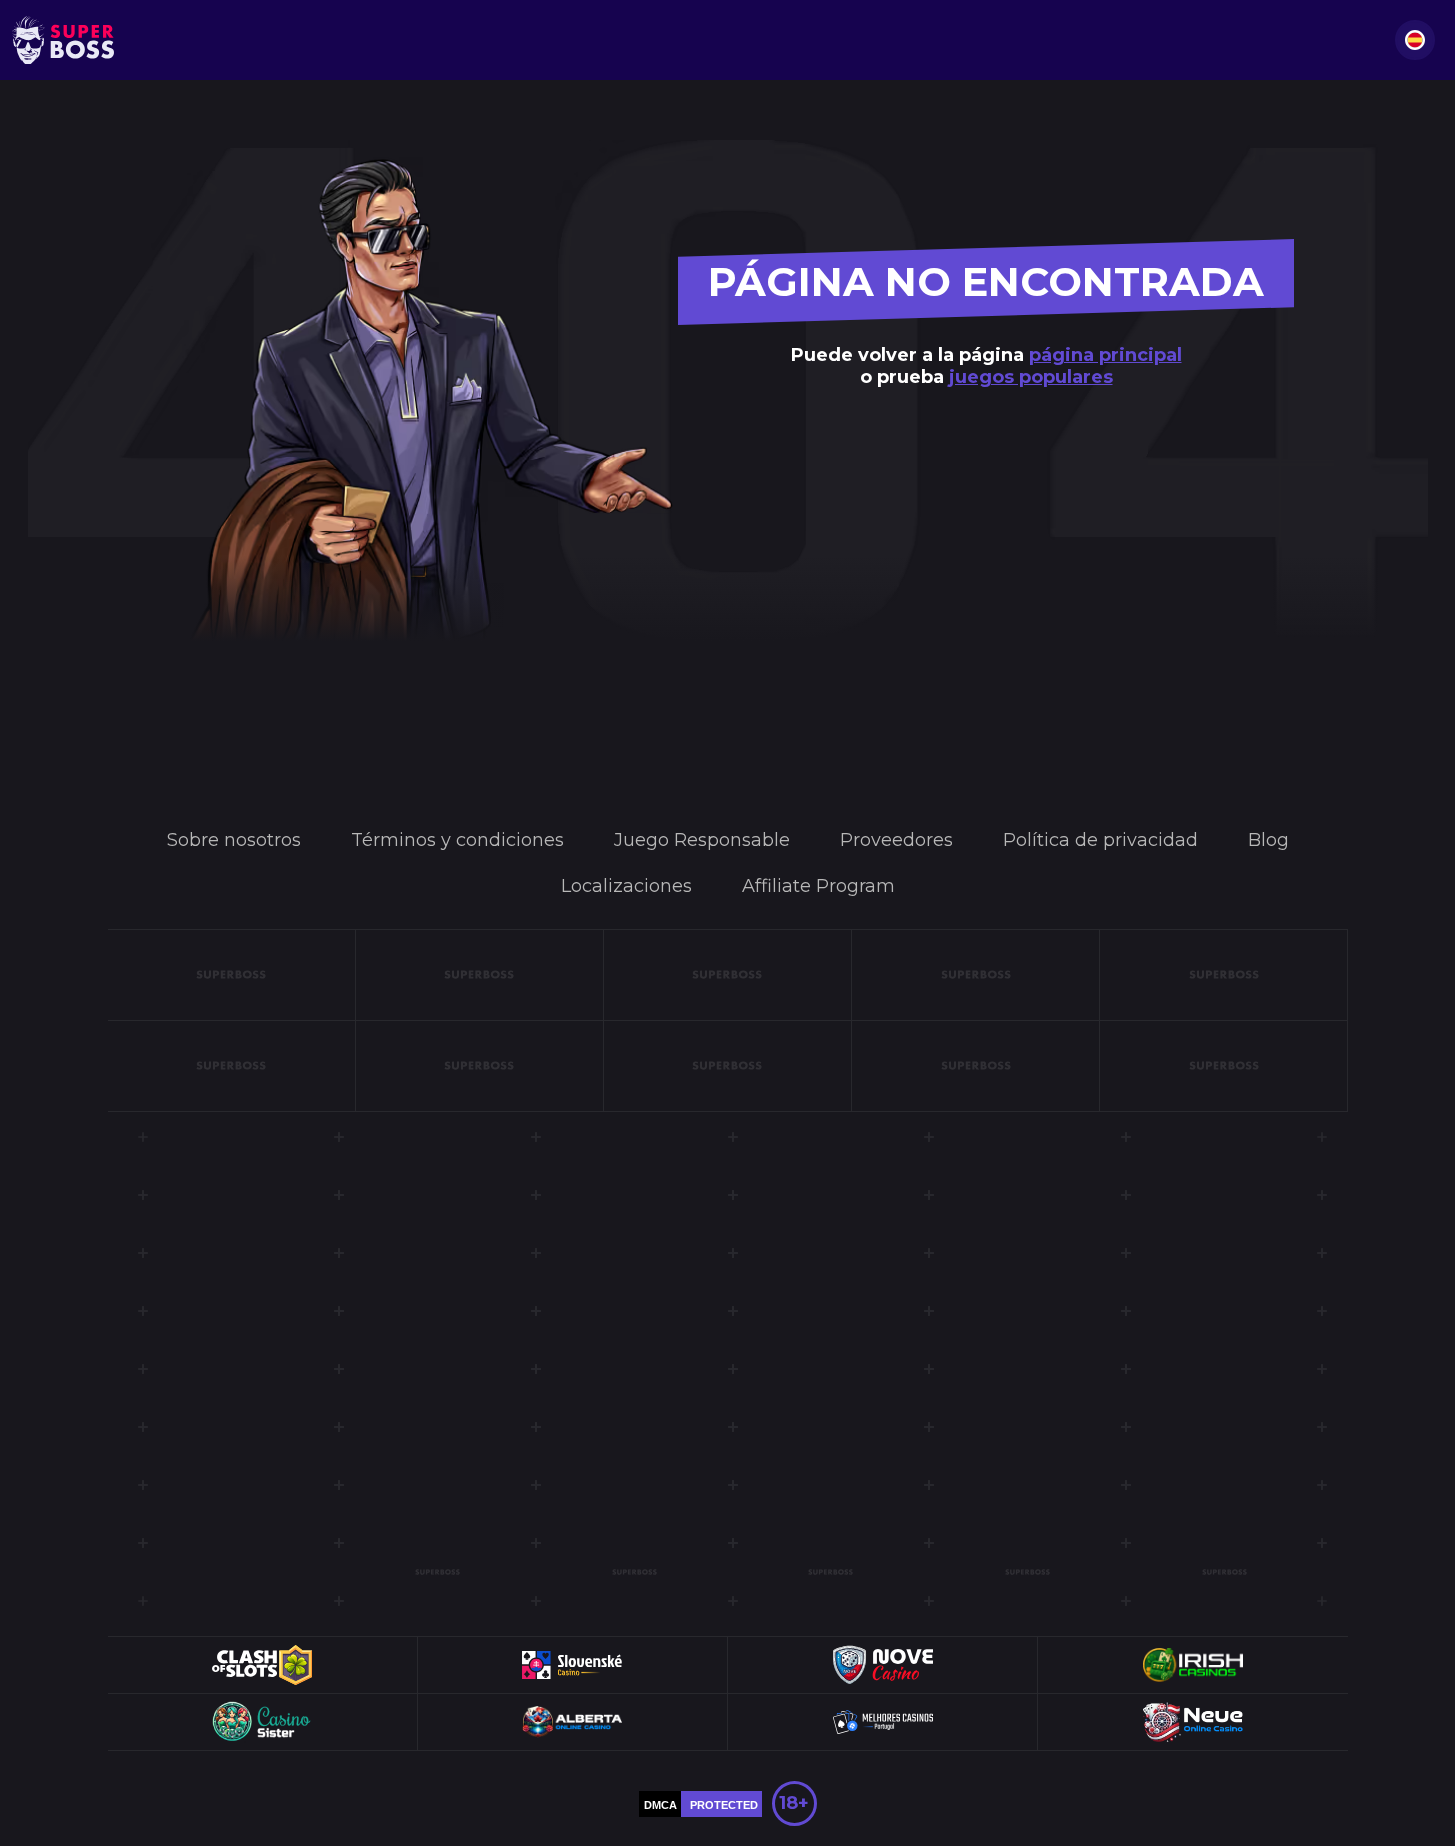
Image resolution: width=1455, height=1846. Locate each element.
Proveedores (896, 840)
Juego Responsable (702, 840)
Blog (1268, 840)
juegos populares (1031, 377)
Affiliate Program (818, 886)
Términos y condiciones (457, 840)
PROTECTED (724, 1805)
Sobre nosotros (234, 840)
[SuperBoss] (63, 40)
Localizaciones (626, 886)
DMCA (660, 1805)
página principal (1105, 355)
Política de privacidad (1100, 840)
